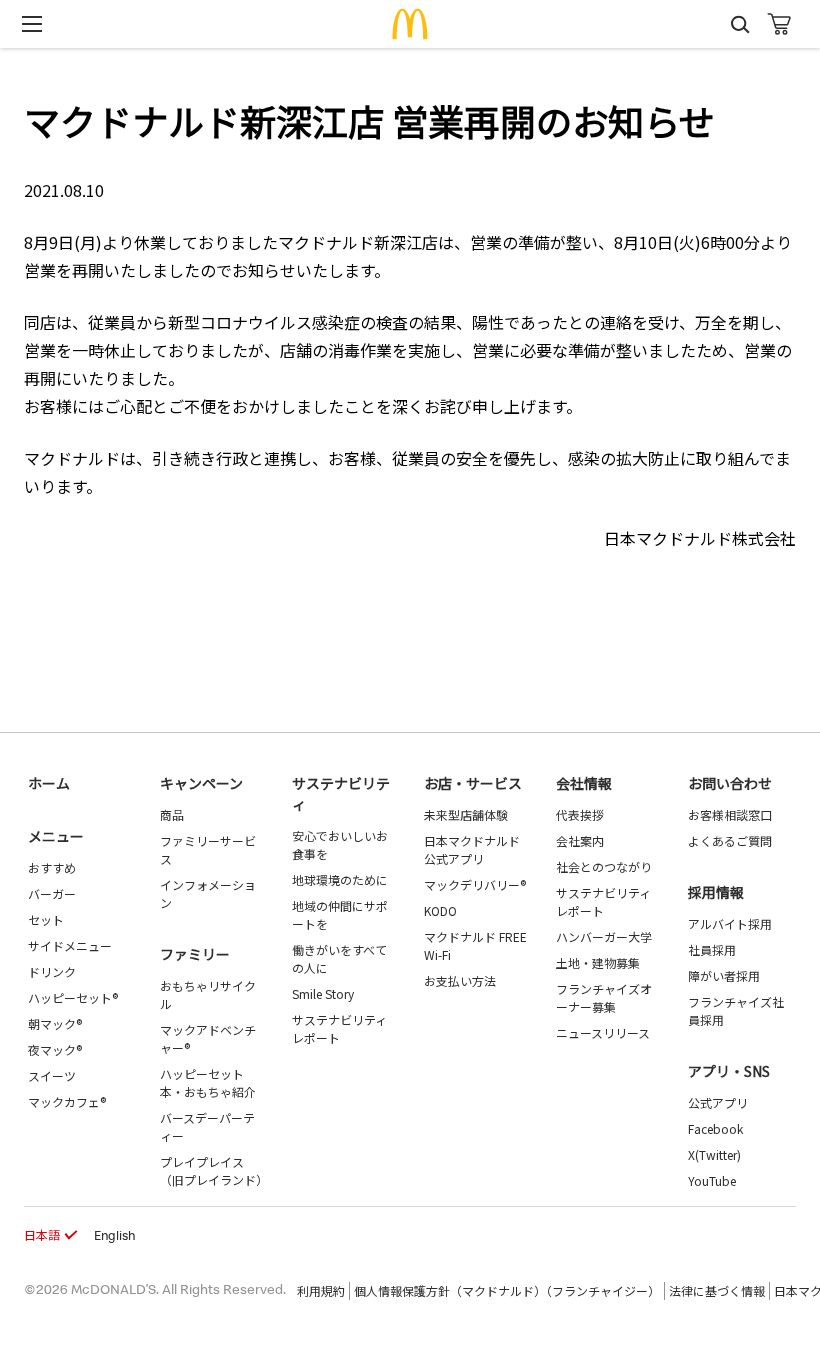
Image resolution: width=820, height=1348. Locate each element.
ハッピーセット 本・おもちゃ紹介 (208, 1082)
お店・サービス (473, 783)
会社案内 (580, 840)
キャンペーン (201, 783)
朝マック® (55, 1023)
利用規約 (321, 1290)
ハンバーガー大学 (604, 936)
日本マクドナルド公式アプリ (472, 849)
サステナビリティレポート (339, 1028)
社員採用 (712, 949)
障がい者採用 (724, 975)
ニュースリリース (603, 1032)
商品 (172, 814)
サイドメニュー (70, 945)
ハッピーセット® (73, 997)
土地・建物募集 (598, 962)
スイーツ (52, 1075)
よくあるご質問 (730, 840)
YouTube (712, 1180)
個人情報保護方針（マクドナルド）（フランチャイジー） (507, 1290)
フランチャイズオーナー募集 (604, 997)
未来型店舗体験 (466, 814)
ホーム (49, 783)
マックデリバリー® (475, 884)
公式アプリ (718, 1102)
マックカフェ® (67, 1101)
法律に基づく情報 (717, 1290)
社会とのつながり (604, 866)
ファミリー (195, 954)
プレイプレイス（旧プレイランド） (214, 1170)
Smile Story (323, 993)
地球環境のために (340, 879)
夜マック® (55, 1049)
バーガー (52, 893)
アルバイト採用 (730, 923)
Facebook (715, 1128)
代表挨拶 (580, 814)
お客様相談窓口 (730, 814)
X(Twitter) (714, 1154)
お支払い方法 (460, 980)
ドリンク (52, 971)
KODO (440, 910)
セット (46, 919)
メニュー (56, 836)
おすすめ (52, 867)
